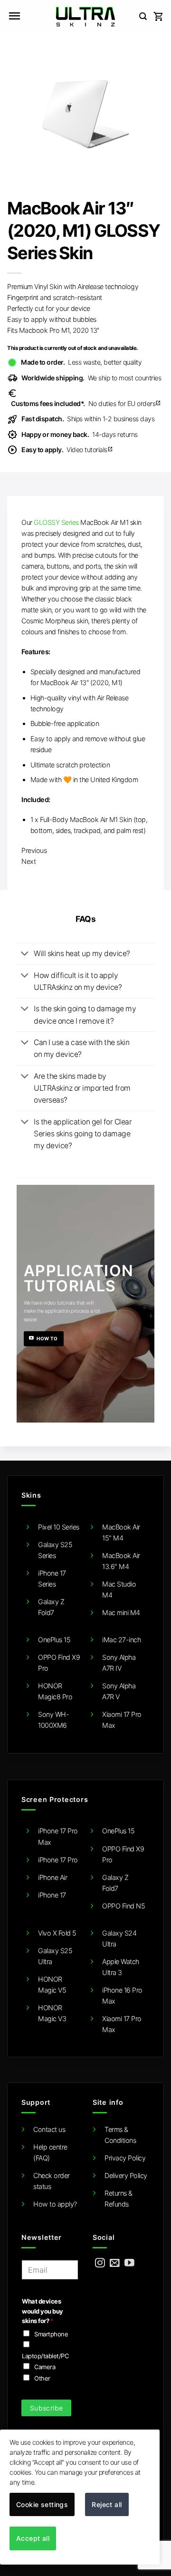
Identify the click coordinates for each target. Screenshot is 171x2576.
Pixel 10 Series (59, 1527)
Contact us (49, 2129)
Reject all (107, 2504)
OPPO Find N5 (123, 1906)
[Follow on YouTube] (129, 2263)
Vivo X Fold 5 (57, 1933)
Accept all (33, 2538)
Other (42, 2378)
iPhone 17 (52, 1895)
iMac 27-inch (121, 1640)
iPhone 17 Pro (58, 1860)
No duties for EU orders (86, 403)
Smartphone (51, 2334)
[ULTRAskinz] (86, 17)
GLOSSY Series (56, 522)
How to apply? (55, 2204)
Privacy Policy (125, 2158)
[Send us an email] (115, 2263)
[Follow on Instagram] (100, 2263)
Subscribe (47, 2408)
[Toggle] (25, 954)
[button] (14, 17)
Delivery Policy (126, 2175)
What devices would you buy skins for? (43, 2311)
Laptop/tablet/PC (45, 2356)
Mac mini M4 (121, 1612)
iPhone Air (52, 1877)
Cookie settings (42, 2504)
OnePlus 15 (54, 1640)
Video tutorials (67, 450)
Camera (45, 2367)
